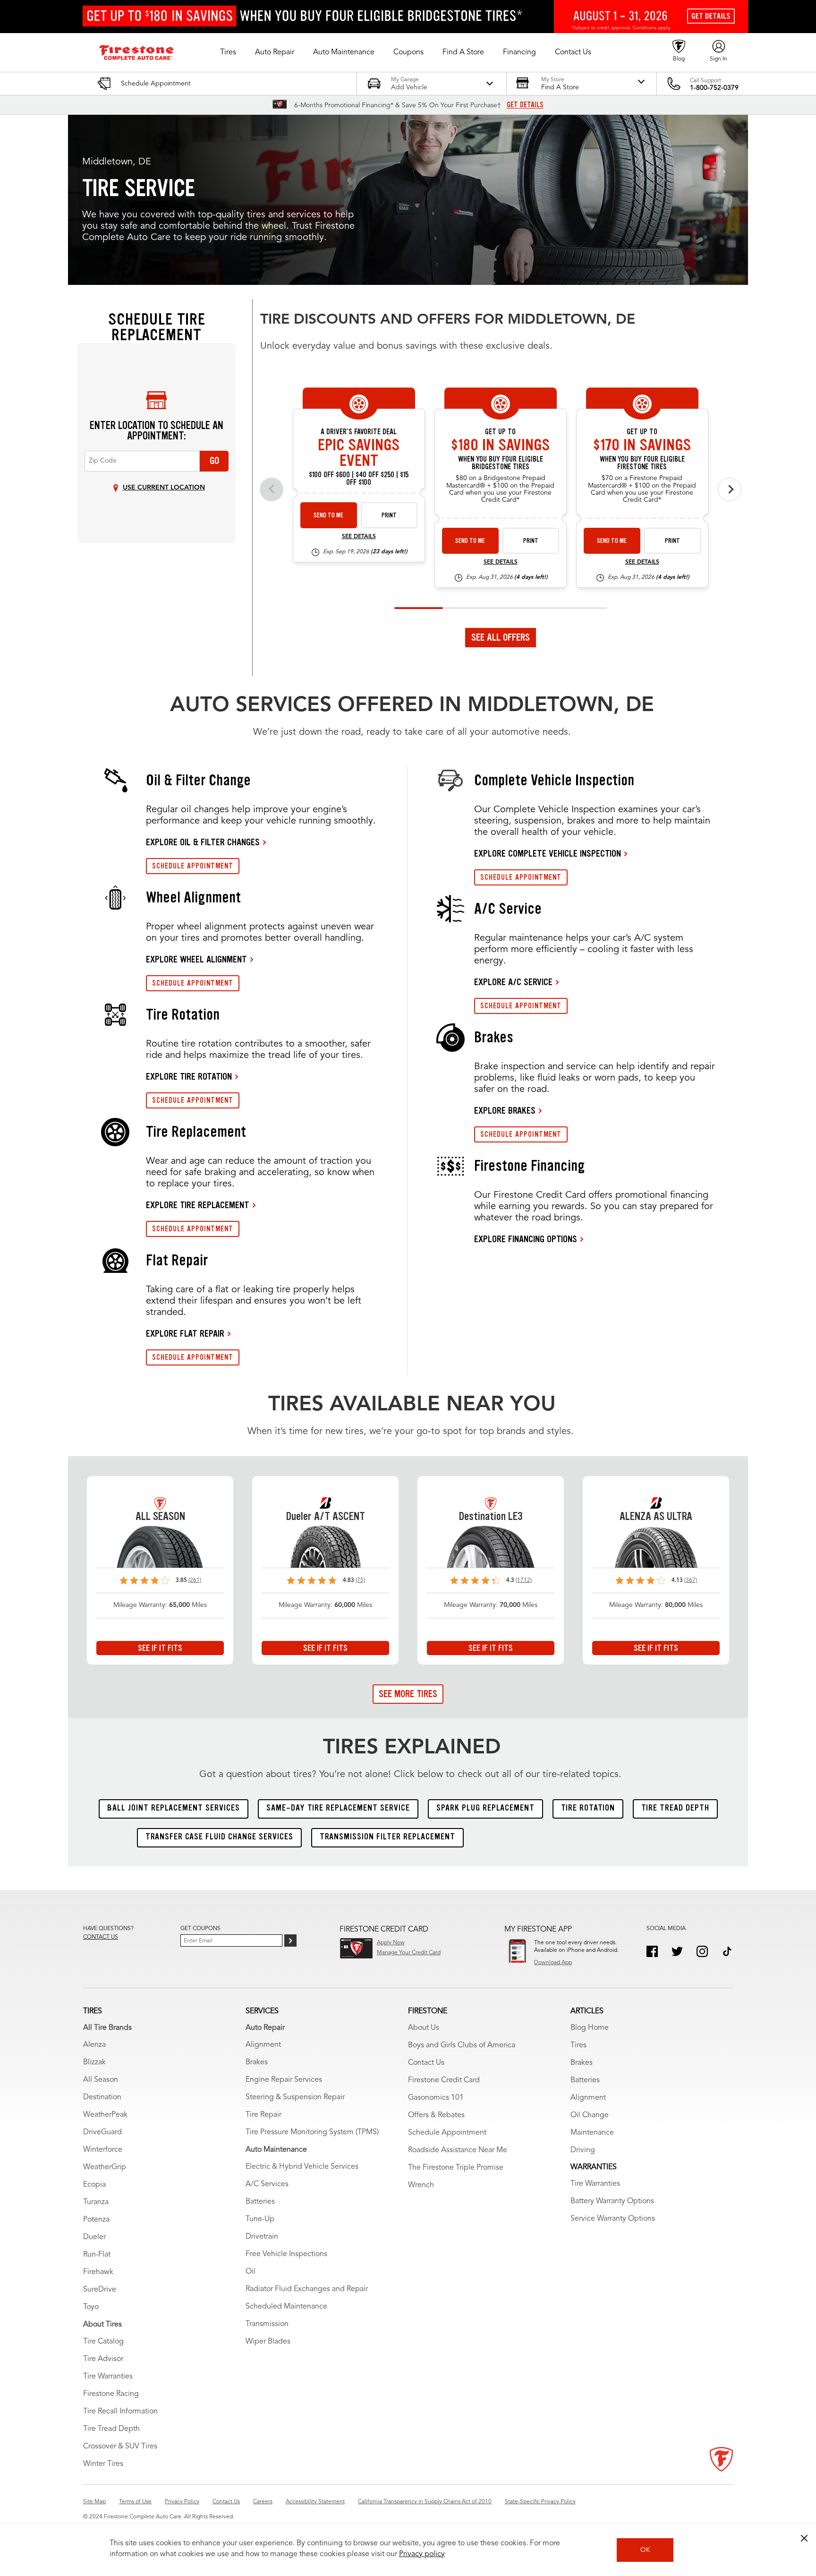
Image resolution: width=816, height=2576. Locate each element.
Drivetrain (262, 2237)
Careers (263, 2502)
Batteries (260, 2202)
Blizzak (94, 2062)
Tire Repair (263, 2115)
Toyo (91, 2307)
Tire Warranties (108, 2377)
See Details (359, 537)
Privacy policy (422, 2554)
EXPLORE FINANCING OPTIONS (526, 1239)
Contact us (101, 1937)
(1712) (524, 1580)
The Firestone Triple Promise (456, 2168)
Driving (583, 2150)
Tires (578, 2045)
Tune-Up (260, 2219)
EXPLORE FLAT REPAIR (185, 1333)
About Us (424, 2028)
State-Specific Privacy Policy (540, 2502)
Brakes (257, 2062)
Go (214, 461)
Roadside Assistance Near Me (458, 2150)
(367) (691, 1580)
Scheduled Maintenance (286, 2307)
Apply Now (391, 1943)
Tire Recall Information (120, 2412)
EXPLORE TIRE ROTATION (189, 1076)
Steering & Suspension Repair (295, 2097)
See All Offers (501, 637)
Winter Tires (103, 2464)
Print (389, 515)
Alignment (263, 2045)
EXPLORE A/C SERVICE (513, 982)
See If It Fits (160, 1648)
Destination (102, 2097)
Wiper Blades (268, 2342)
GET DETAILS (525, 105)
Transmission (267, 2324)
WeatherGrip (105, 2167)
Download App (553, 1963)
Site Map (94, 2502)
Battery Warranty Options (612, 2201)
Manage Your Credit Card (409, 1953)
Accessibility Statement (315, 2502)
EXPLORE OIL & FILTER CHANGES (203, 842)
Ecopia (94, 2185)
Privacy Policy (182, 2502)
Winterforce (103, 2150)
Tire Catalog (103, 2342)
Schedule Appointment (447, 2133)
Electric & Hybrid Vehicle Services (302, 2167)
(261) (195, 1580)
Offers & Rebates (436, 2115)
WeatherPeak (105, 2115)
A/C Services (267, 2184)
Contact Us (426, 2063)
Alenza (94, 2045)
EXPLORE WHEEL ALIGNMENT (196, 959)
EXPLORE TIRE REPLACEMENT (198, 1205)
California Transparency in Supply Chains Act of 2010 (425, 2502)
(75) (360, 1580)
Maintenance (592, 2133)
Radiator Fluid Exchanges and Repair (307, 2289)
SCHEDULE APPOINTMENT (193, 866)
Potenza (96, 2220)
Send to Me (328, 515)
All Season (101, 2080)
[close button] (804, 2538)
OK (645, 2550)
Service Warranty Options (613, 2219)
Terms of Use (135, 2502)
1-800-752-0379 (714, 88)
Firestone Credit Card (444, 2080)
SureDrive (100, 2290)
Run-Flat (97, 2255)
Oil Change (590, 2115)
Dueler (94, 2237)
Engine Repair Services (284, 2080)
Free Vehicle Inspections (286, 2254)
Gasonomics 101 (436, 2098)
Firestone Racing (111, 2394)
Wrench (421, 2185)
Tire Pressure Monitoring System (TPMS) (312, 2132)
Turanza (96, 2202)
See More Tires (408, 1694)
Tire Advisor (103, 2359)
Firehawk (98, 2272)
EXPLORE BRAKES (505, 1110)
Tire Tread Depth (111, 2429)
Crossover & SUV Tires (120, 2447)
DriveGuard (102, 2132)
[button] (228, 52)
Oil (251, 2272)
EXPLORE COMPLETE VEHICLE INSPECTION (548, 853)
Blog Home (590, 2028)
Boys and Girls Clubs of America (462, 2045)
